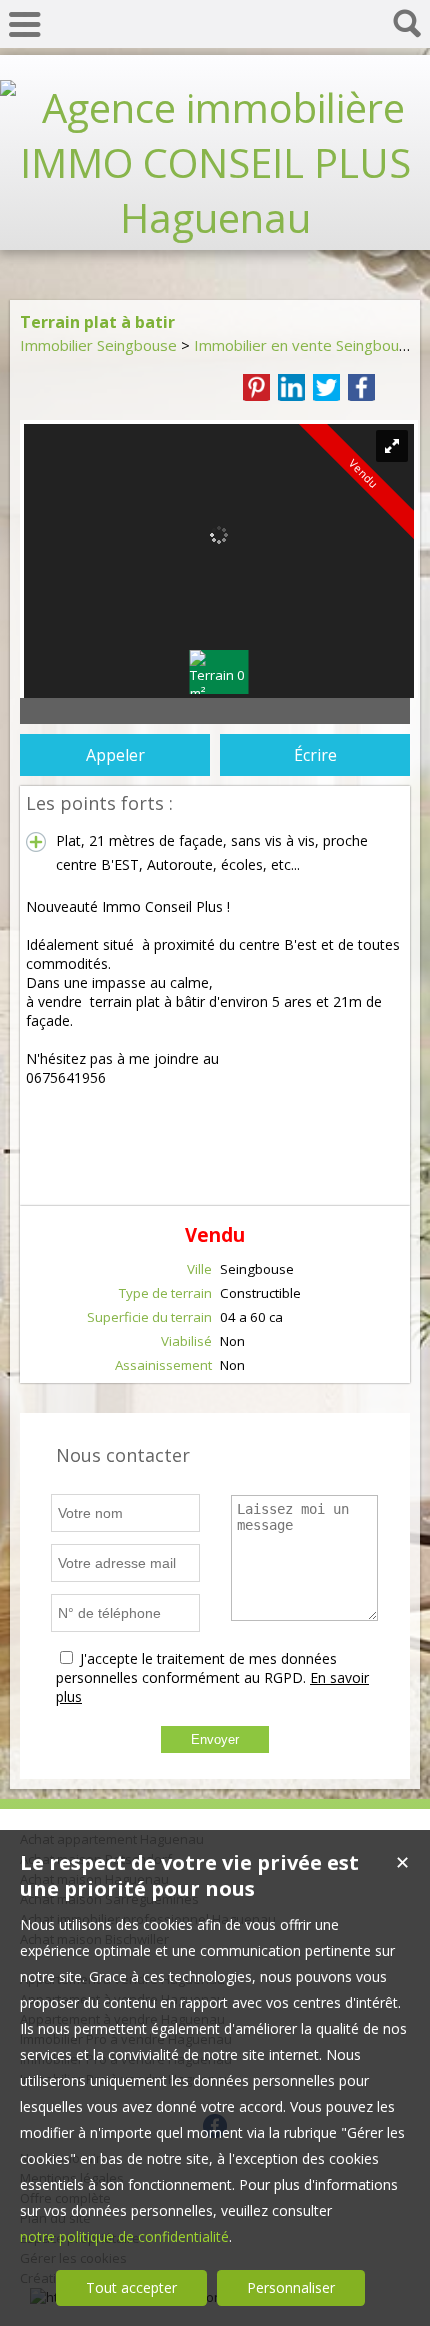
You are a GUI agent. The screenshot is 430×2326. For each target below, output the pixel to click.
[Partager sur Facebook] (361, 387)
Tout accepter (131, 2287)
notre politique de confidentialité (124, 2236)
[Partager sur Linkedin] (291, 387)
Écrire (315, 755)
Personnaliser (291, 2287)
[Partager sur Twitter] (326, 387)
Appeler (115, 755)
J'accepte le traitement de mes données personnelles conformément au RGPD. (196, 1668)
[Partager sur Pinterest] (256, 387)
